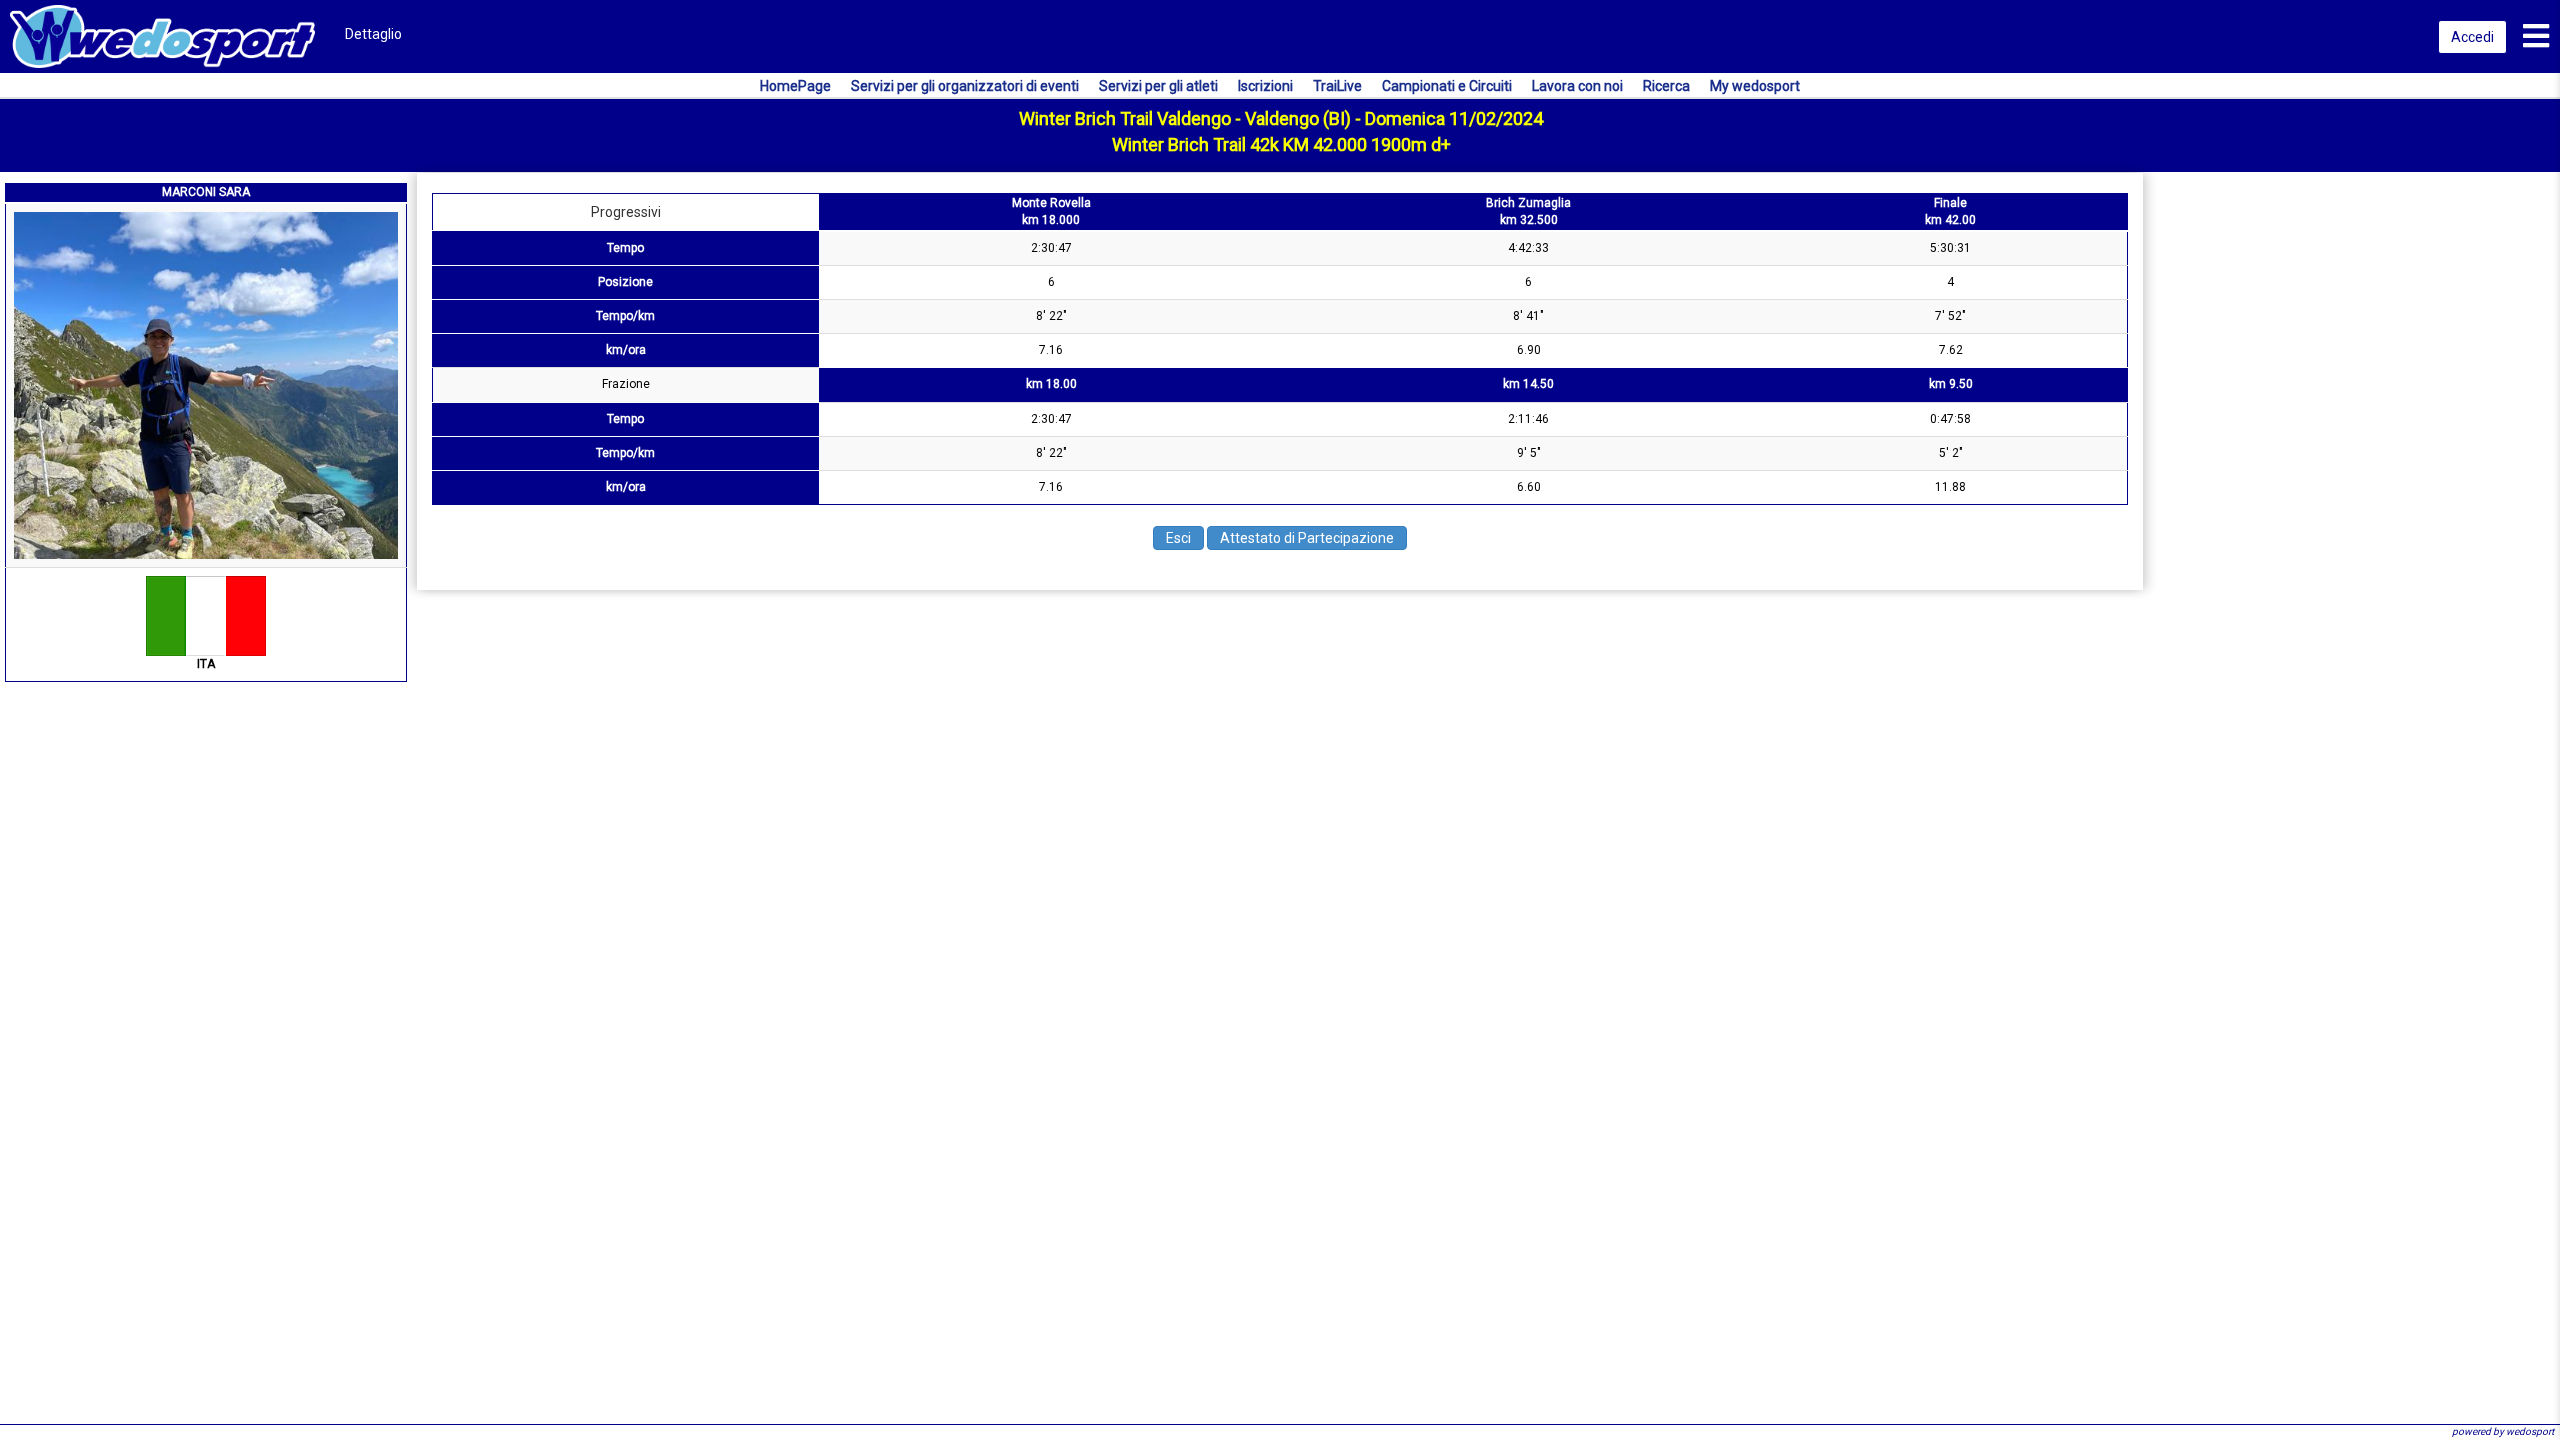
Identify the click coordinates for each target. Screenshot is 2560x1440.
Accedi (2472, 37)
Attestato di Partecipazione (1307, 538)
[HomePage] (162, 35)
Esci (1178, 538)
